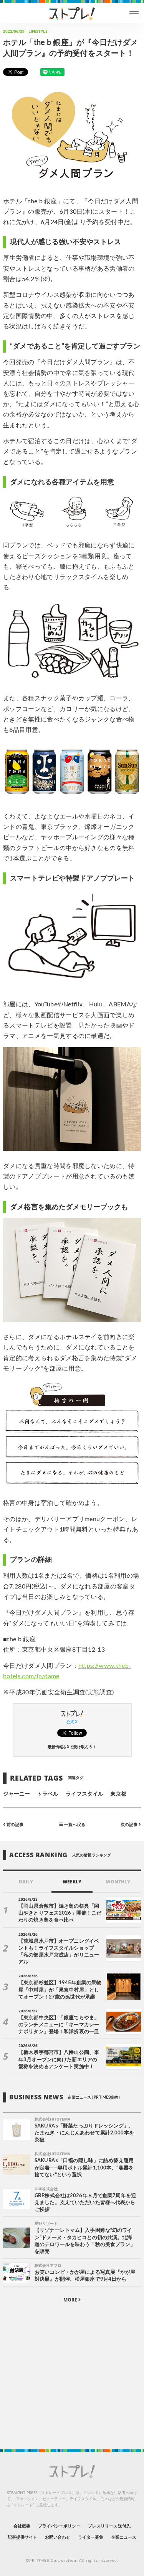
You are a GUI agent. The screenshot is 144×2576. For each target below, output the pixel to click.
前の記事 (14, 1825)
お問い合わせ (58, 2537)
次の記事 (130, 1825)
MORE (71, 2300)
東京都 (118, 1794)
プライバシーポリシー (59, 2526)
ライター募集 (91, 2537)
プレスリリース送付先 (109, 2526)
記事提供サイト (22, 2537)
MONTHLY (118, 1882)
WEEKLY (72, 1882)
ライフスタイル (84, 1794)
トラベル (48, 1794)
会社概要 (22, 2526)
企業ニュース (124, 2537)
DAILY (26, 1882)
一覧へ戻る (74, 1825)
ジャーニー (17, 1794)
